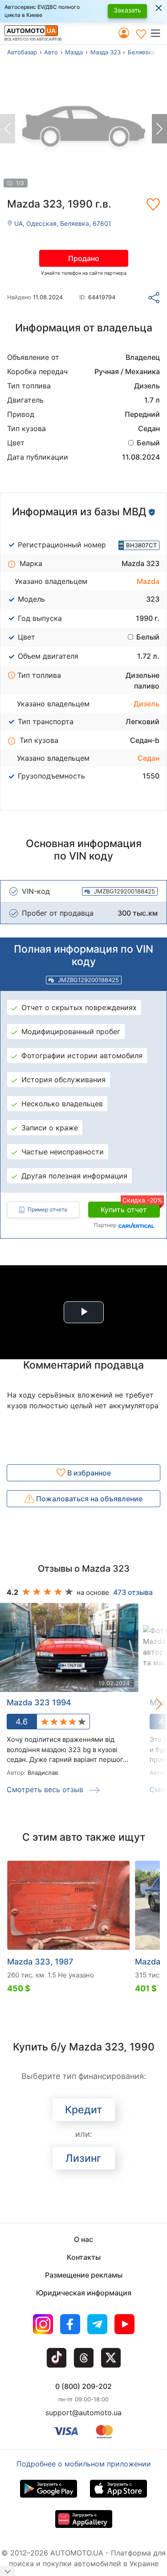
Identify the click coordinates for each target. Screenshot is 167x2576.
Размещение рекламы (84, 2275)
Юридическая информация (84, 2293)
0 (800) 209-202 (83, 2386)
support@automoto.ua (83, 2413)
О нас (83, 2239)
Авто (51, 52)
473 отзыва (133, 1592)
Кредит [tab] (83, 2110)
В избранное (88, 1473)
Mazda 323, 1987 (40, 1962)
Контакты (84, 2257)
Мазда (74, 52)
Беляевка (141, 52)
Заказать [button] (127, 10)
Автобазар (22, 52)
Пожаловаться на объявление (88, 1499)
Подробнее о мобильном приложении (84, 2464)
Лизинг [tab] (83, 2158)
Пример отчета (47, 1209)
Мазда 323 (106, 52)
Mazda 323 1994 (39, 1702)
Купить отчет (130, 1208)
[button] (158, 33)
